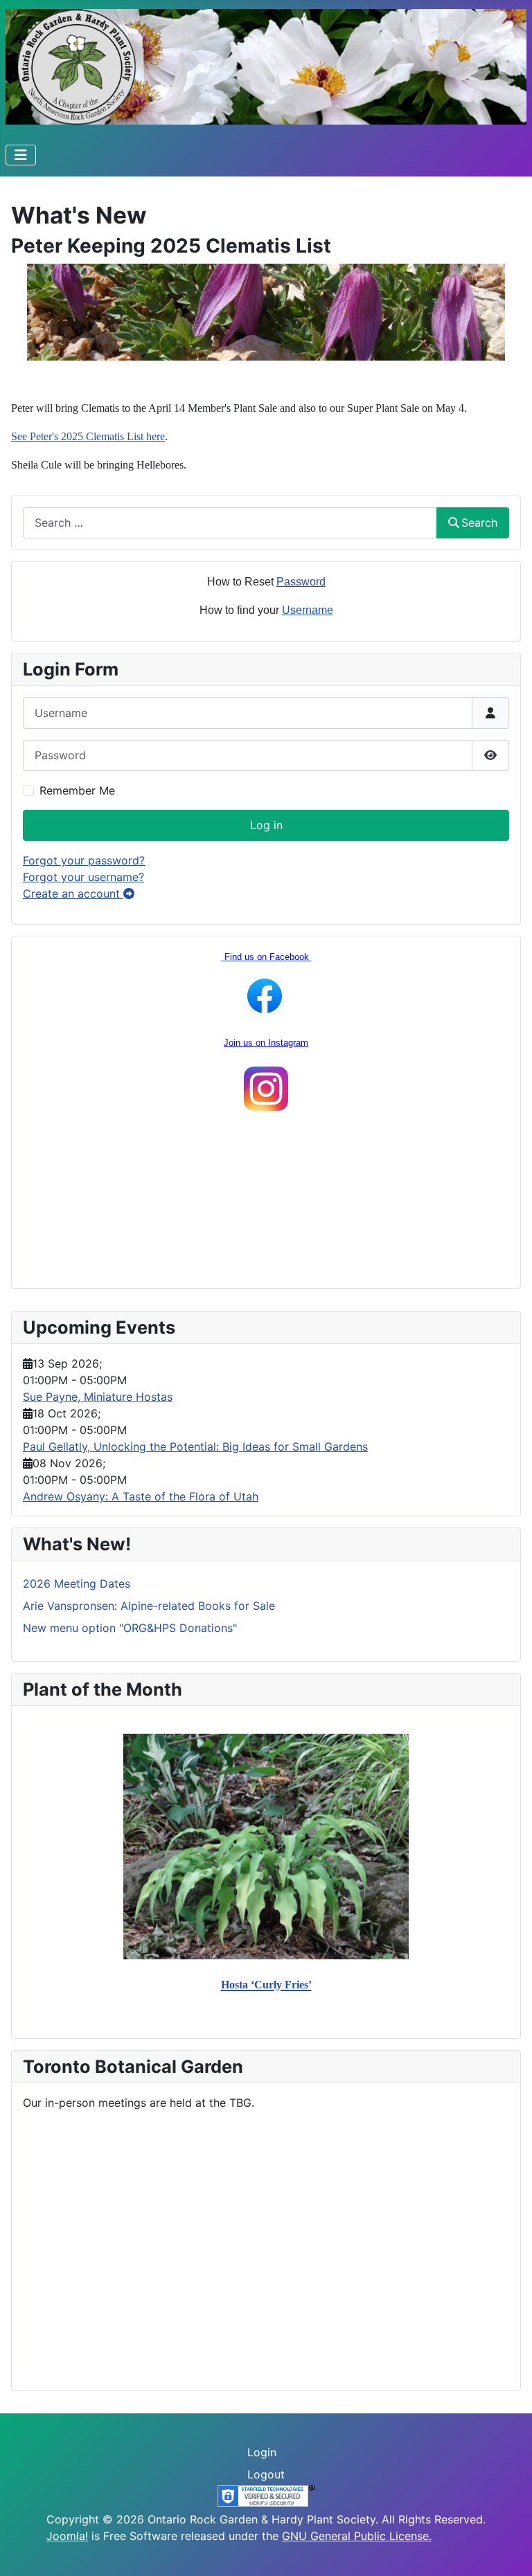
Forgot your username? (83, 877)
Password (301, 582)
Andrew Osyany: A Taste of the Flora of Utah (141, 1496)
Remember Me (77, 790)
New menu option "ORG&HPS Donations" (130, 1628)
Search (479, 523)
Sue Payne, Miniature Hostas (98, 1397)
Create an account (73, 894)
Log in (266, 825)
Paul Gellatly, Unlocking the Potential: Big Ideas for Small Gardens (195, 1446)
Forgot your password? (84, 860)
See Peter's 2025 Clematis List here (88, 436)
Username (308, 610)
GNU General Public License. (357, 2536)
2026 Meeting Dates (77, 1584)
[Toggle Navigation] (21, 155)
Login (262, 2452)
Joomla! (67, 2536)
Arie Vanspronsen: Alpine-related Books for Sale (149, 1606)
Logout (266, 2474)
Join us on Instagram (266, 1043)
